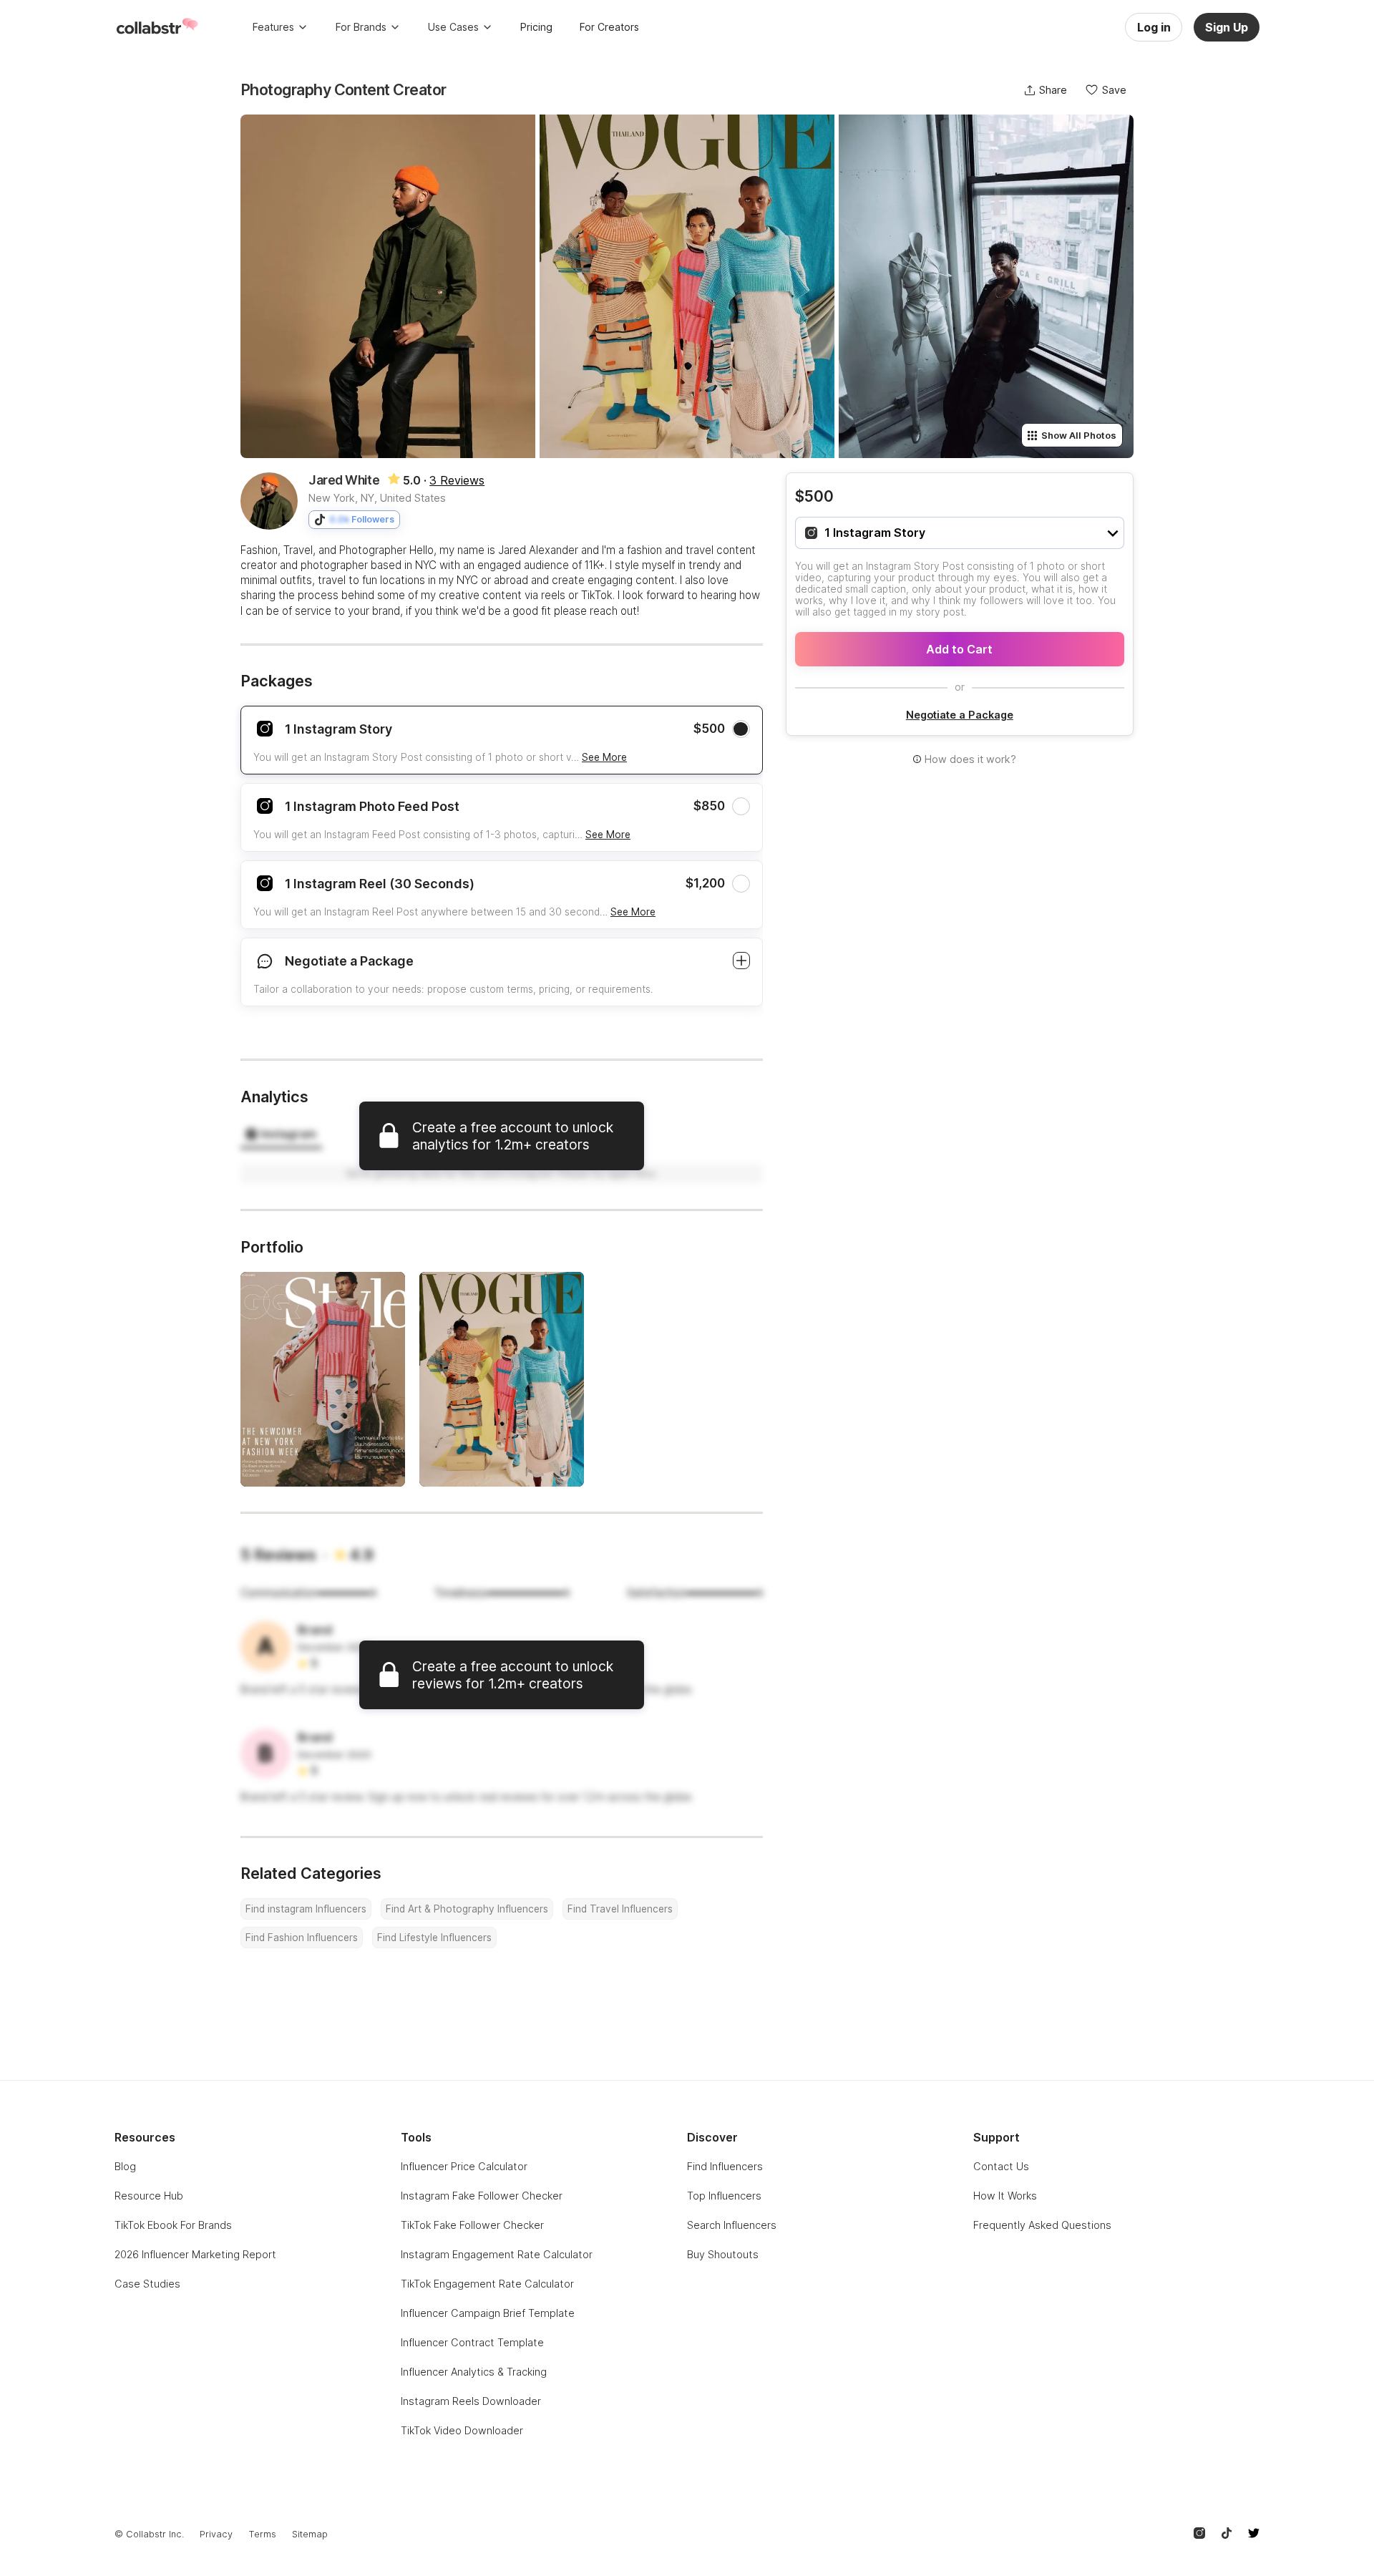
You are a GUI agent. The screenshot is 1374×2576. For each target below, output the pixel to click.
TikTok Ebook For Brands (173, 2225)
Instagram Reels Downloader (471, 2401)
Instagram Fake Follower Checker (482, 2196)
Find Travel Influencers (620, 1909)
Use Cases (453, 27)
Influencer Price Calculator (464, 2166)
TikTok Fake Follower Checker (472, 2225)
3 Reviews (457, 480)
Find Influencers (725, 2166)
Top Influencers (724, 2196)
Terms (262, 2534)
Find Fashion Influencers (302, 1938)
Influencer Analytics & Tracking (474, 2372)
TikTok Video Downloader (462, 2430)
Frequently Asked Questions (1042, 2225)
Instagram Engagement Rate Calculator (497, 2254)
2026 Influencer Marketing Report (195, 2254)
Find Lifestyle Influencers (434, 1938)
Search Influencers (732, 2225)
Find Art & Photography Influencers (467, 1909)
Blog (125, 2166)
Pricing (536, 27)
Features (273, 27)
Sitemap (310, 2534)
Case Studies (147, 2284)
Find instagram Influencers (306, 1909)
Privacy (216, 2534)
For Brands (361, 27)
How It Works (1005, 2196)
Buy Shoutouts (723, 2254)
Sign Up (1227, 27)
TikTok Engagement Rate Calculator (487, 2284)
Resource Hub (149, 2196)
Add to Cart (959, 649)
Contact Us (1001, 2166)
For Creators (609, 27)
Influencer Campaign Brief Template (488, 2313)
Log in (1154, 27)
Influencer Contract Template (472, 2342)
